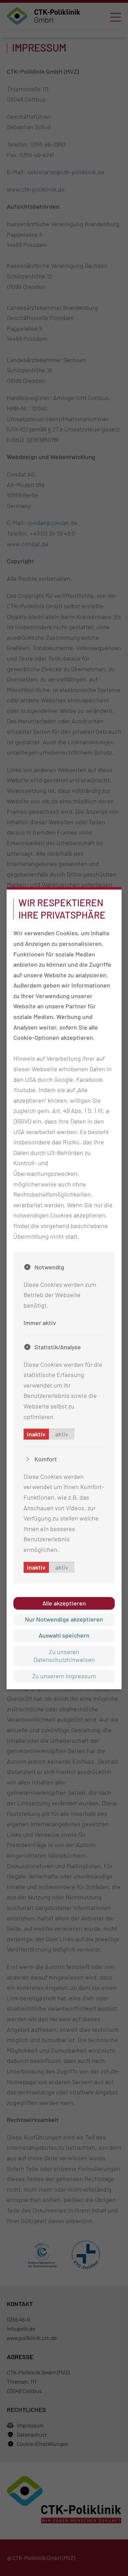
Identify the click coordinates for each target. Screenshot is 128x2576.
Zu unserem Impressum (64, 1676)
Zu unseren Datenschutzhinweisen (64, 1656)
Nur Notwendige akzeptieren (64, 1619)
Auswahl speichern (64, 1636)
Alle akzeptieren (64, 1603)
